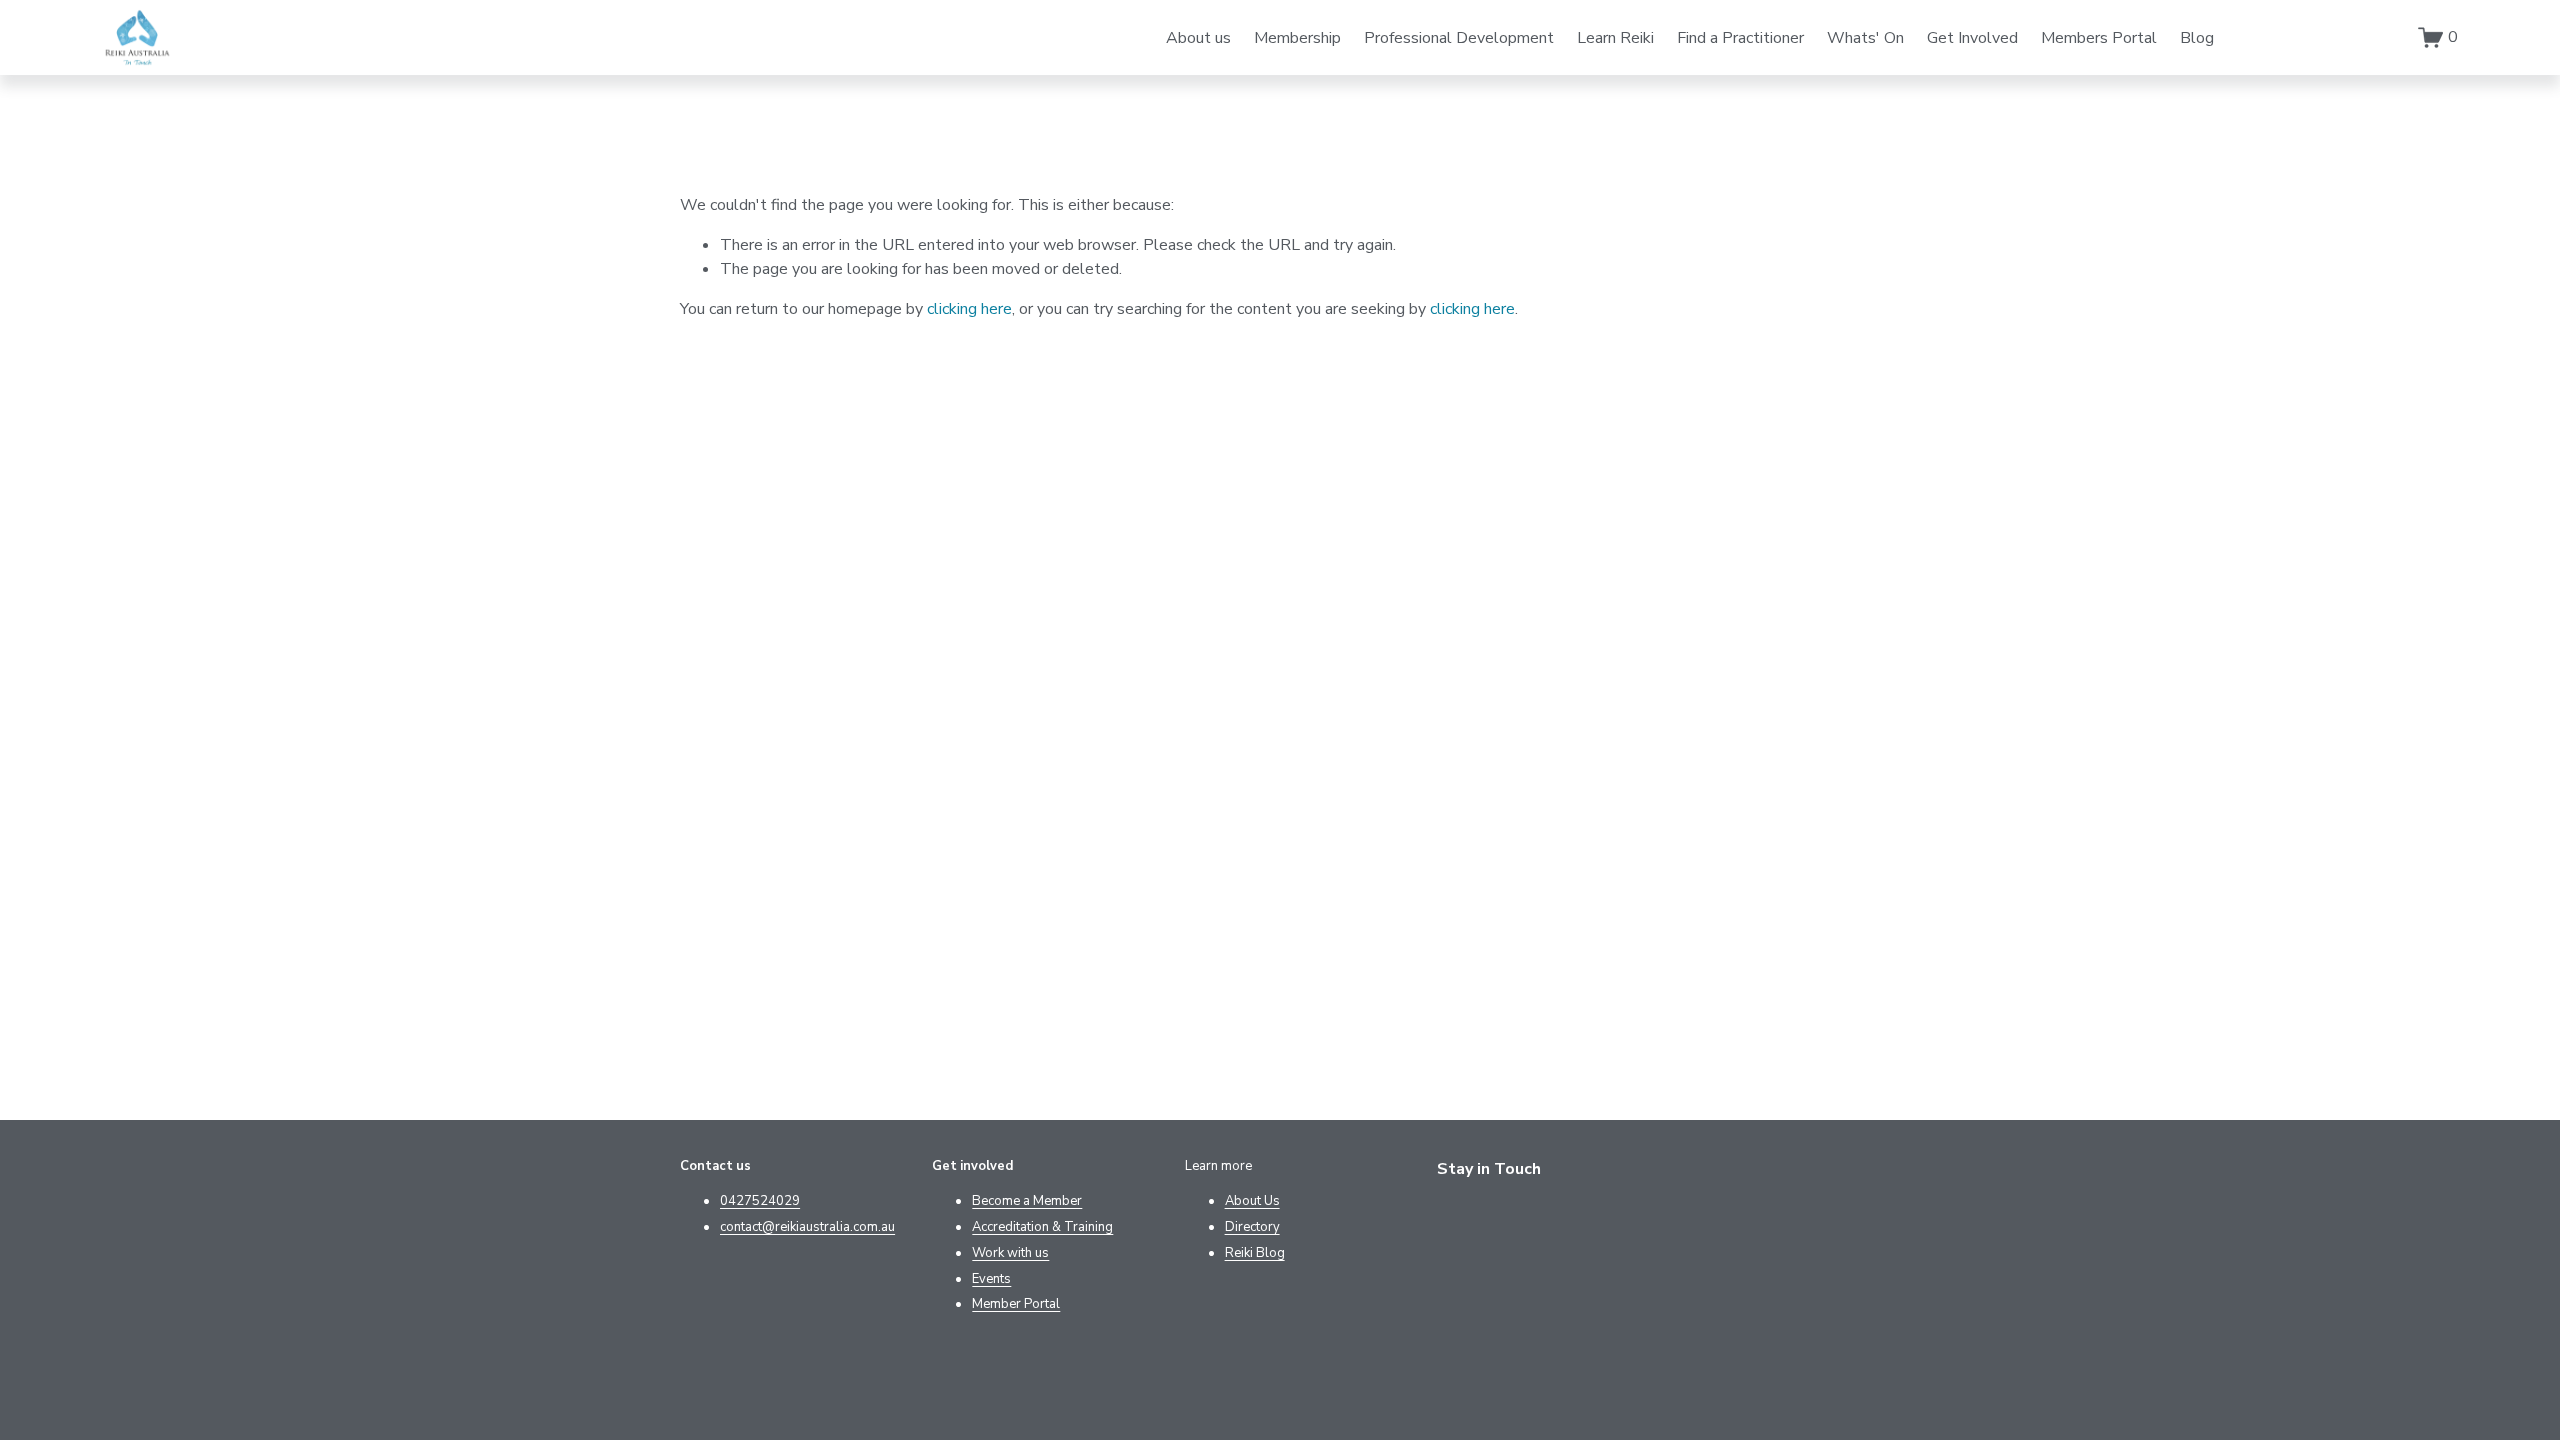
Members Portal (2099, 38)
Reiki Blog (1255, 1253)
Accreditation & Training (1042, 1227)
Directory (1252, 1227)
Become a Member (1027, 1201)
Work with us (1010, 1253)
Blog (2197, 38)
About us (1198, 38)
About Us (1252, 1201)
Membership (1297, 38)
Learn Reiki (1615, 38)
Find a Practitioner (1740, 38)
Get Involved (1972, 38)
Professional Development (1459, 38)
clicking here (969, 309)
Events (991, 1279)
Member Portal (1016, 1304)
